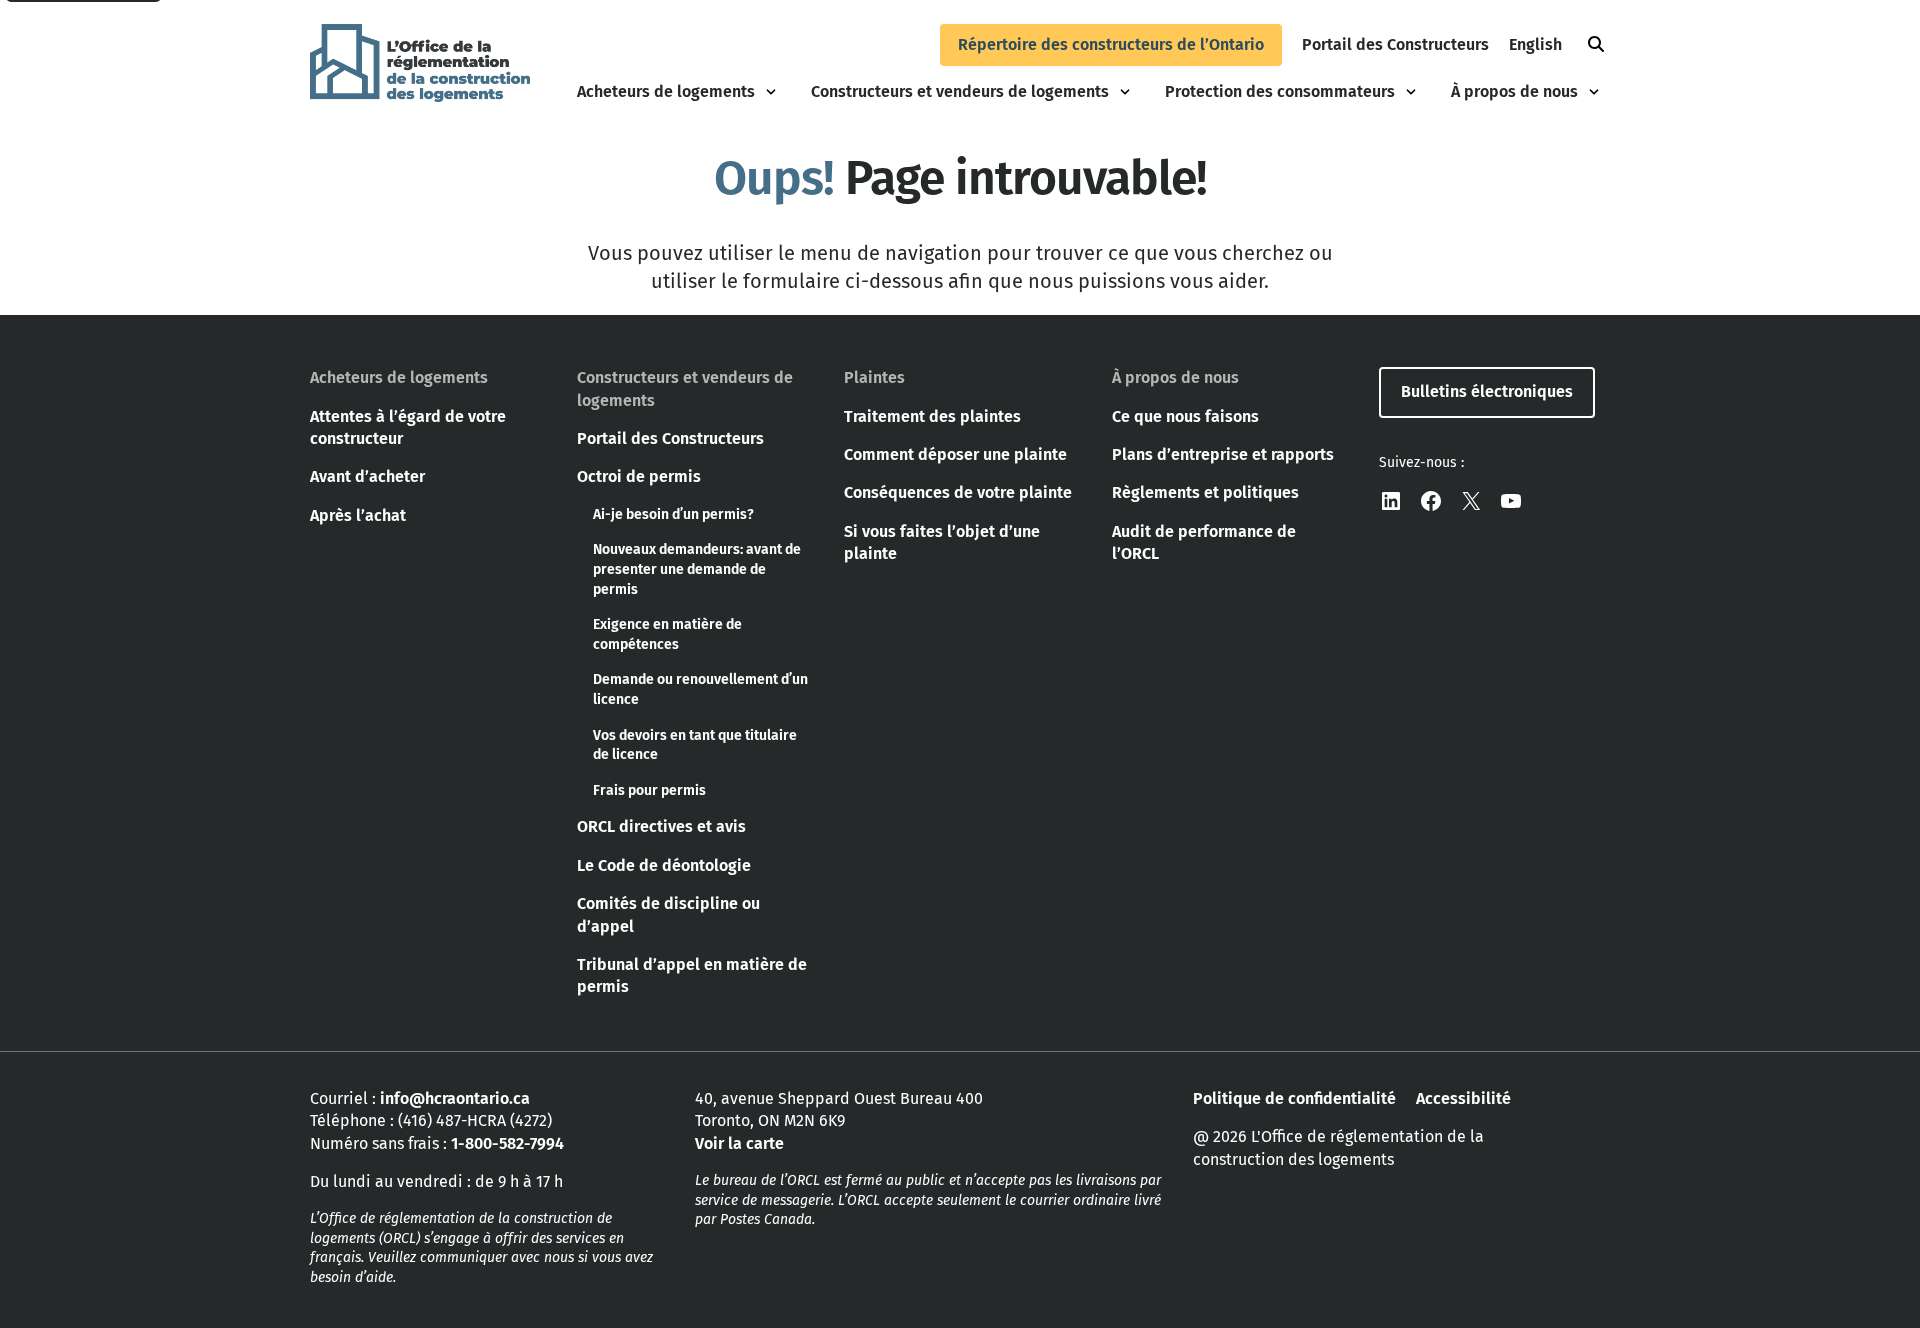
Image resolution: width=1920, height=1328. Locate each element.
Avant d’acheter (367, 476)
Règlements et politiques (1205, 492)
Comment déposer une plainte (955, 454)
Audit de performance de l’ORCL (1204, 542)
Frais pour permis (649, 790)
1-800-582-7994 (507, 1143)
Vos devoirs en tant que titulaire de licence (695, 745)
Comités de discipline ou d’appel (668, 914)
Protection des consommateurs (1280, 91)
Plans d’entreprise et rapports (1223, 454)
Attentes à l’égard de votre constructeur (408, 427)
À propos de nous (1514, 91)
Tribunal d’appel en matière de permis (692, 975)
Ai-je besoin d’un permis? (673, 514)
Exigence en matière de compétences (667, 634)
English (1535, 44)
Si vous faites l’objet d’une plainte (942, 542)
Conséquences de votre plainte (958, 492)
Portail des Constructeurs (1395, 44)
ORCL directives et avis (661, 826)
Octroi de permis (639, 476)
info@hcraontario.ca (455, 1098)
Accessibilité (1463, 1098)
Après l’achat (358, 515)
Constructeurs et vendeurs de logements (960, 91)
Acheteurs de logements (666, 91)
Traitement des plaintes (932, 416)
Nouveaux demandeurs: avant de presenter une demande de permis (697, 569)
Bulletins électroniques (1487, 391)
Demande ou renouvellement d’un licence (700, 689)
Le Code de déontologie (664, 865)
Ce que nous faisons (1185, 416)
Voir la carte (739, 1143)
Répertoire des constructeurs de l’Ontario (1111, 44)
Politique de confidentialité (1294, 1098)
